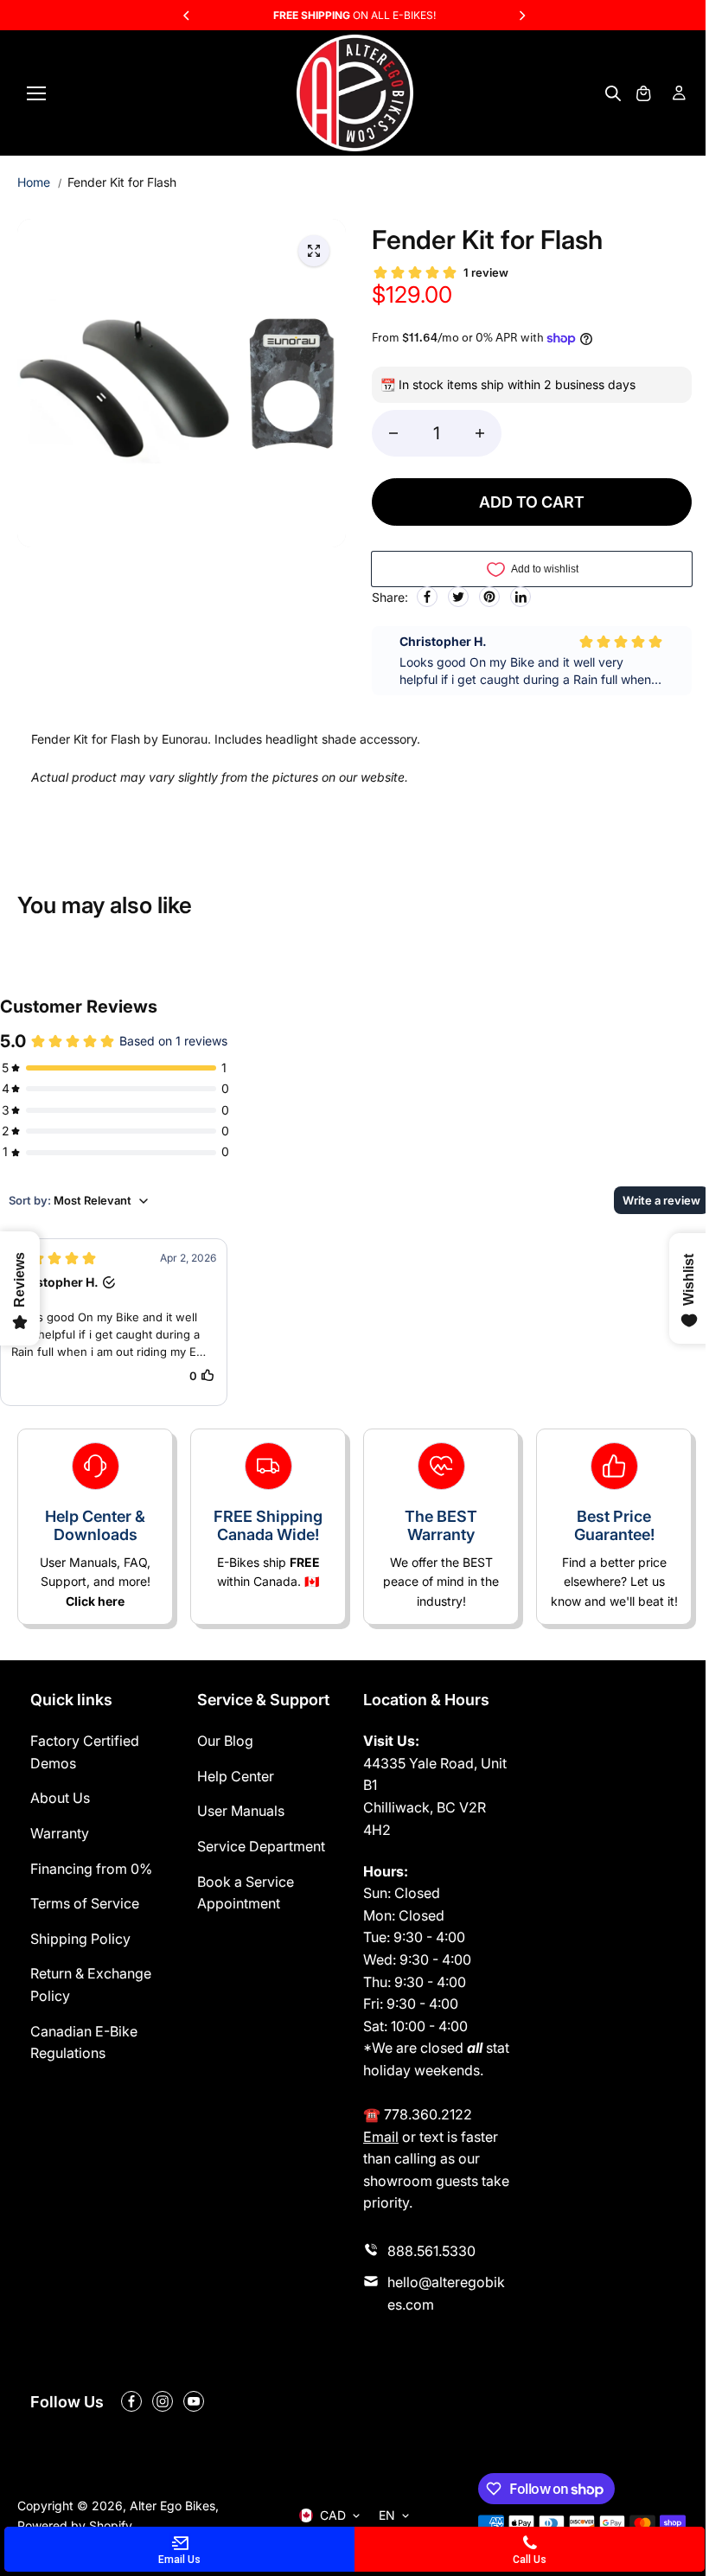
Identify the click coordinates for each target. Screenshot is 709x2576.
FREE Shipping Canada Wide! (268, 1526)
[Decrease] (393, 433)
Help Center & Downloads (95, 1526)
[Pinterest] (489, 597)
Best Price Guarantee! (614, 1526)
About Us (60, 1798)
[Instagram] (163, 2401)
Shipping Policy (80, 1939)
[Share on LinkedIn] (521, 597)
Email (381, 2137)
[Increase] (480, 433)
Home (34, 182)
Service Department (261, 1846)
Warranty (60, 1833)
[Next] (521, 16)
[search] (613, 93)
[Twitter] (458, 597)
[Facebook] (427, 597)
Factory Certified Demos (85, 1752)
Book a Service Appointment (246, 1893)
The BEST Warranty (441, 1526)
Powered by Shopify (75, 2525)
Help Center (236, 1776)
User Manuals (241, 1811)
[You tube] (194, 2401)
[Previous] (188, 16)
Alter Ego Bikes (172, 2506)
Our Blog (225, 1741)
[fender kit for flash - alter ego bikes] (314, 251)
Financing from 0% (91, 1869)
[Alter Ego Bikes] (355, 93)
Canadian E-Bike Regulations (84, 2042)
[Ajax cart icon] (643, 93)
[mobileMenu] (36, 93)
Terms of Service (85, 1903)
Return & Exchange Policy (91, 1985)
